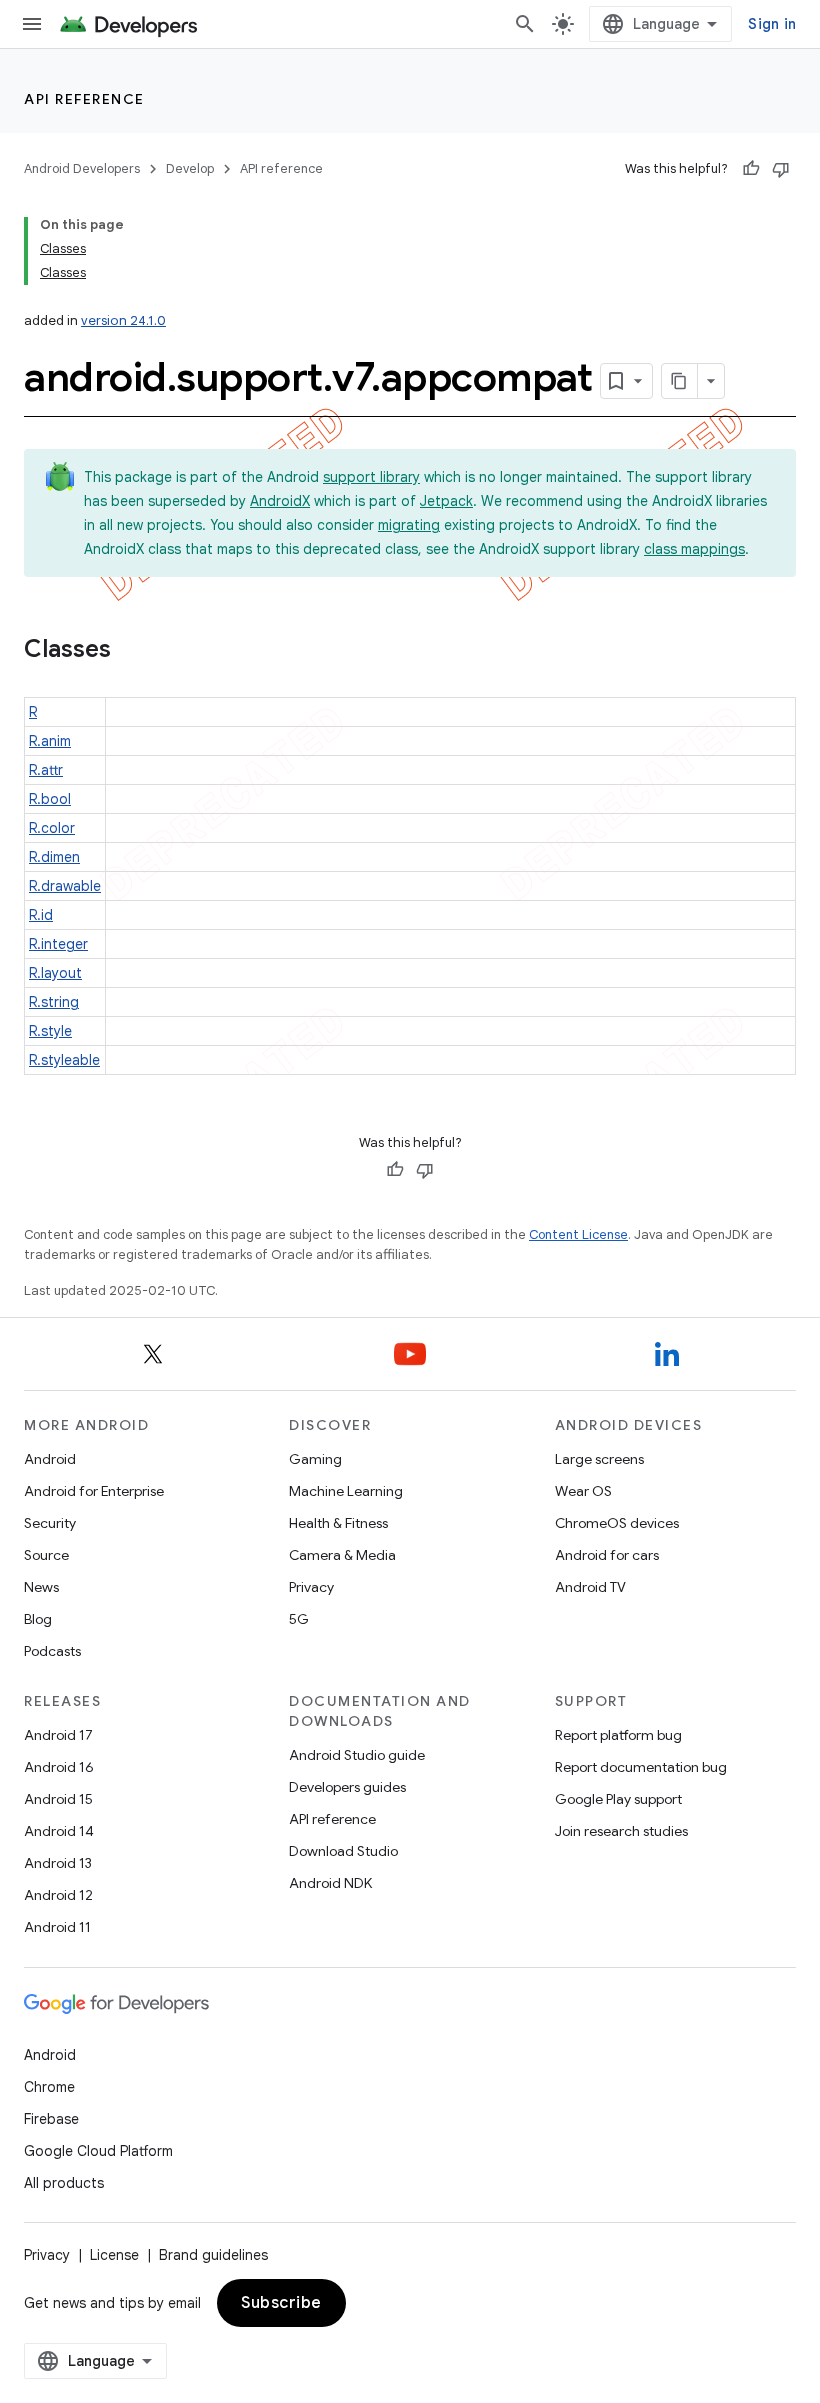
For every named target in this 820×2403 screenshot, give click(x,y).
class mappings (694, 549)
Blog (38, 1619)
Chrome (49, 2087)
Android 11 (57, 1927)
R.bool (50, 799)
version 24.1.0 (123, 320)
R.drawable (65, 886)
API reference (84, 99)
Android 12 (58, 1895)
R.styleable (64, 1060)
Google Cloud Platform (98, 2151)
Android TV (590, 1587)
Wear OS (583, 1491)
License (114, 2255)
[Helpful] (751, 169)
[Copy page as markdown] (680, 381)
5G (299, 1619)
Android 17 (58, 1735)
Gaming (315, 1459)
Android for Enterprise (94, 1491)
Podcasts (52, 1651)
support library (371, 477)
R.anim (50, 741)
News (41, 1587)
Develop (190, 168)
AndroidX (280, 501)
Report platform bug (618, 1735)
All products (64, 2183)
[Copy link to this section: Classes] (131, 651)
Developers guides (347, 1787)
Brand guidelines (213, 2255)
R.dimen (54, 857)
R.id (41, 915)
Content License (578, 1234)
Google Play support (618, 1799)
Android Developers (82, 168)
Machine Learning (346, 1491)
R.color (52, 828)
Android (50, 1459)
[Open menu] (32, 24)
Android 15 (58, 1799)
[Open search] (525, 24)
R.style (50, 1031)
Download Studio (343, 1851)
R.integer (58, 944)
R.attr (46, 770)
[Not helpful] (781, 169)
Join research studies (621, 1831)
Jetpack (446, 501)
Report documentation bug (641, 1767)
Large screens (599, 1459)
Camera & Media (342, 1555)
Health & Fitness (338, 1523)
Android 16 (59, 1767)
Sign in (772, 24)
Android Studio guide (357, 1755)
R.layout (55, 973)
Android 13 (58, 1863)
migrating (409, 525)
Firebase (51, 2119)
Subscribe (281, 2303)
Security (50, 1523)
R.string (54, 1002)
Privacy (311, 1587)
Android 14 (59, 1831)
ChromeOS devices (617, 1523)
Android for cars (607, 1555)
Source (46, 1555)
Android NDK (330, 1883)
